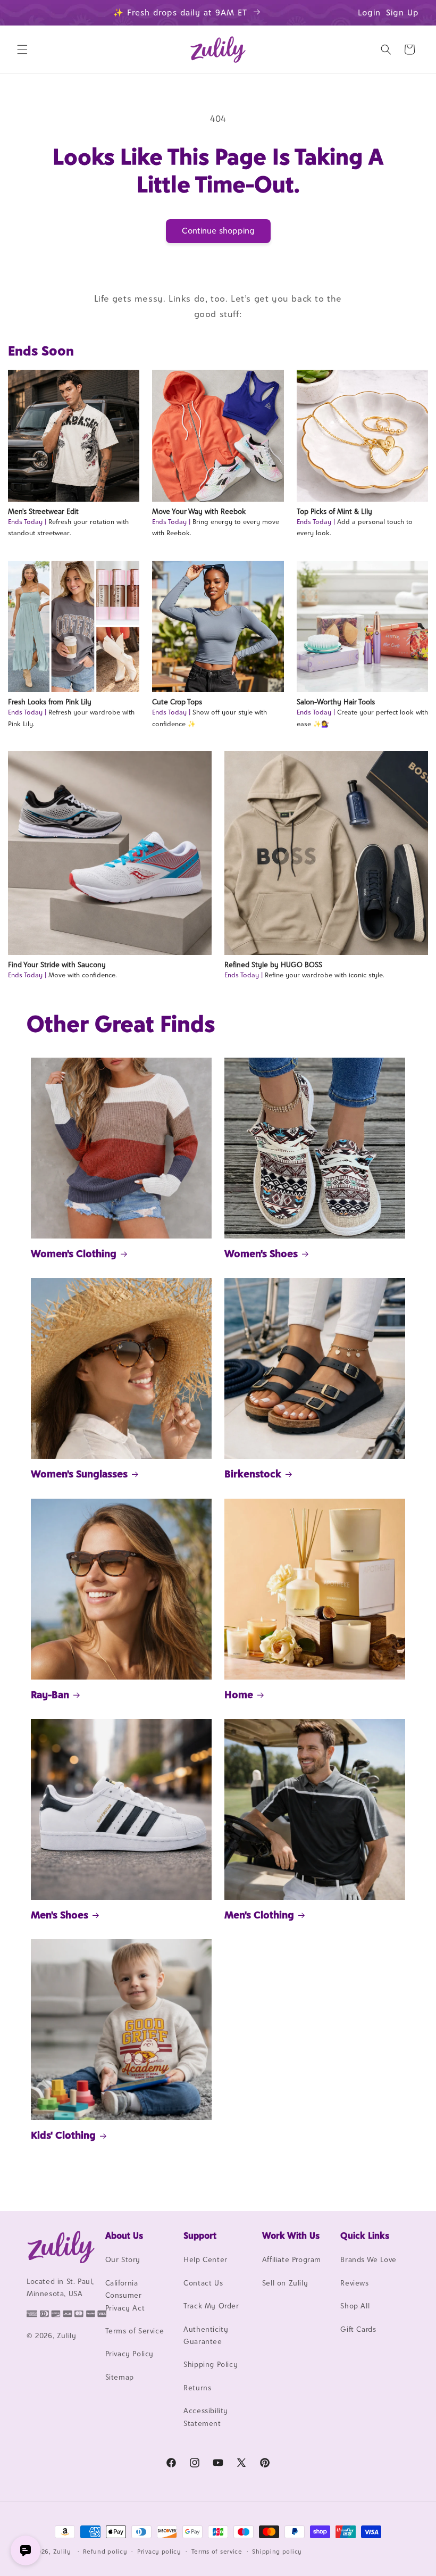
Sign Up (403, 13)
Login (369, 13)
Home (239, 1694)
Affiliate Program (292, 2259)
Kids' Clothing (63, 2135)
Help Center (206, 2259)
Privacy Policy (129, 2354)
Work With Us (291, 2236)
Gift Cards (358, 2329)
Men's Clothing (259, 1915)
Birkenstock (253, 1474)
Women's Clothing (74, 1253)
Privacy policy (159, 2552)
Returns (197, 2388)
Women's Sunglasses (79, 1474)
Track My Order (211, 2306)
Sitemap (120, 2377)
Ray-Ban (50, 1694)
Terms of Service (135, 2331)
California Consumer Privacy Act (125, 2295)
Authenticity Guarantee (206, 2335)
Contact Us (203, 2283)
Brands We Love (368, 2259)
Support (200, 2236)
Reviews (354, 2283)
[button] (22, 49)
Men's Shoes (60, 1915)
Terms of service (217, 2552)
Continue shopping (218, 231)
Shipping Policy (211, 2364)
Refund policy (105, 2552)
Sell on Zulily (285, 2283)
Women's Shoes (261, 1253)
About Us (124, 2236)
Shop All (355, 2306)
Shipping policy (277, 2552)
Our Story (123, 2259)
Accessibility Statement (206, 2417)
